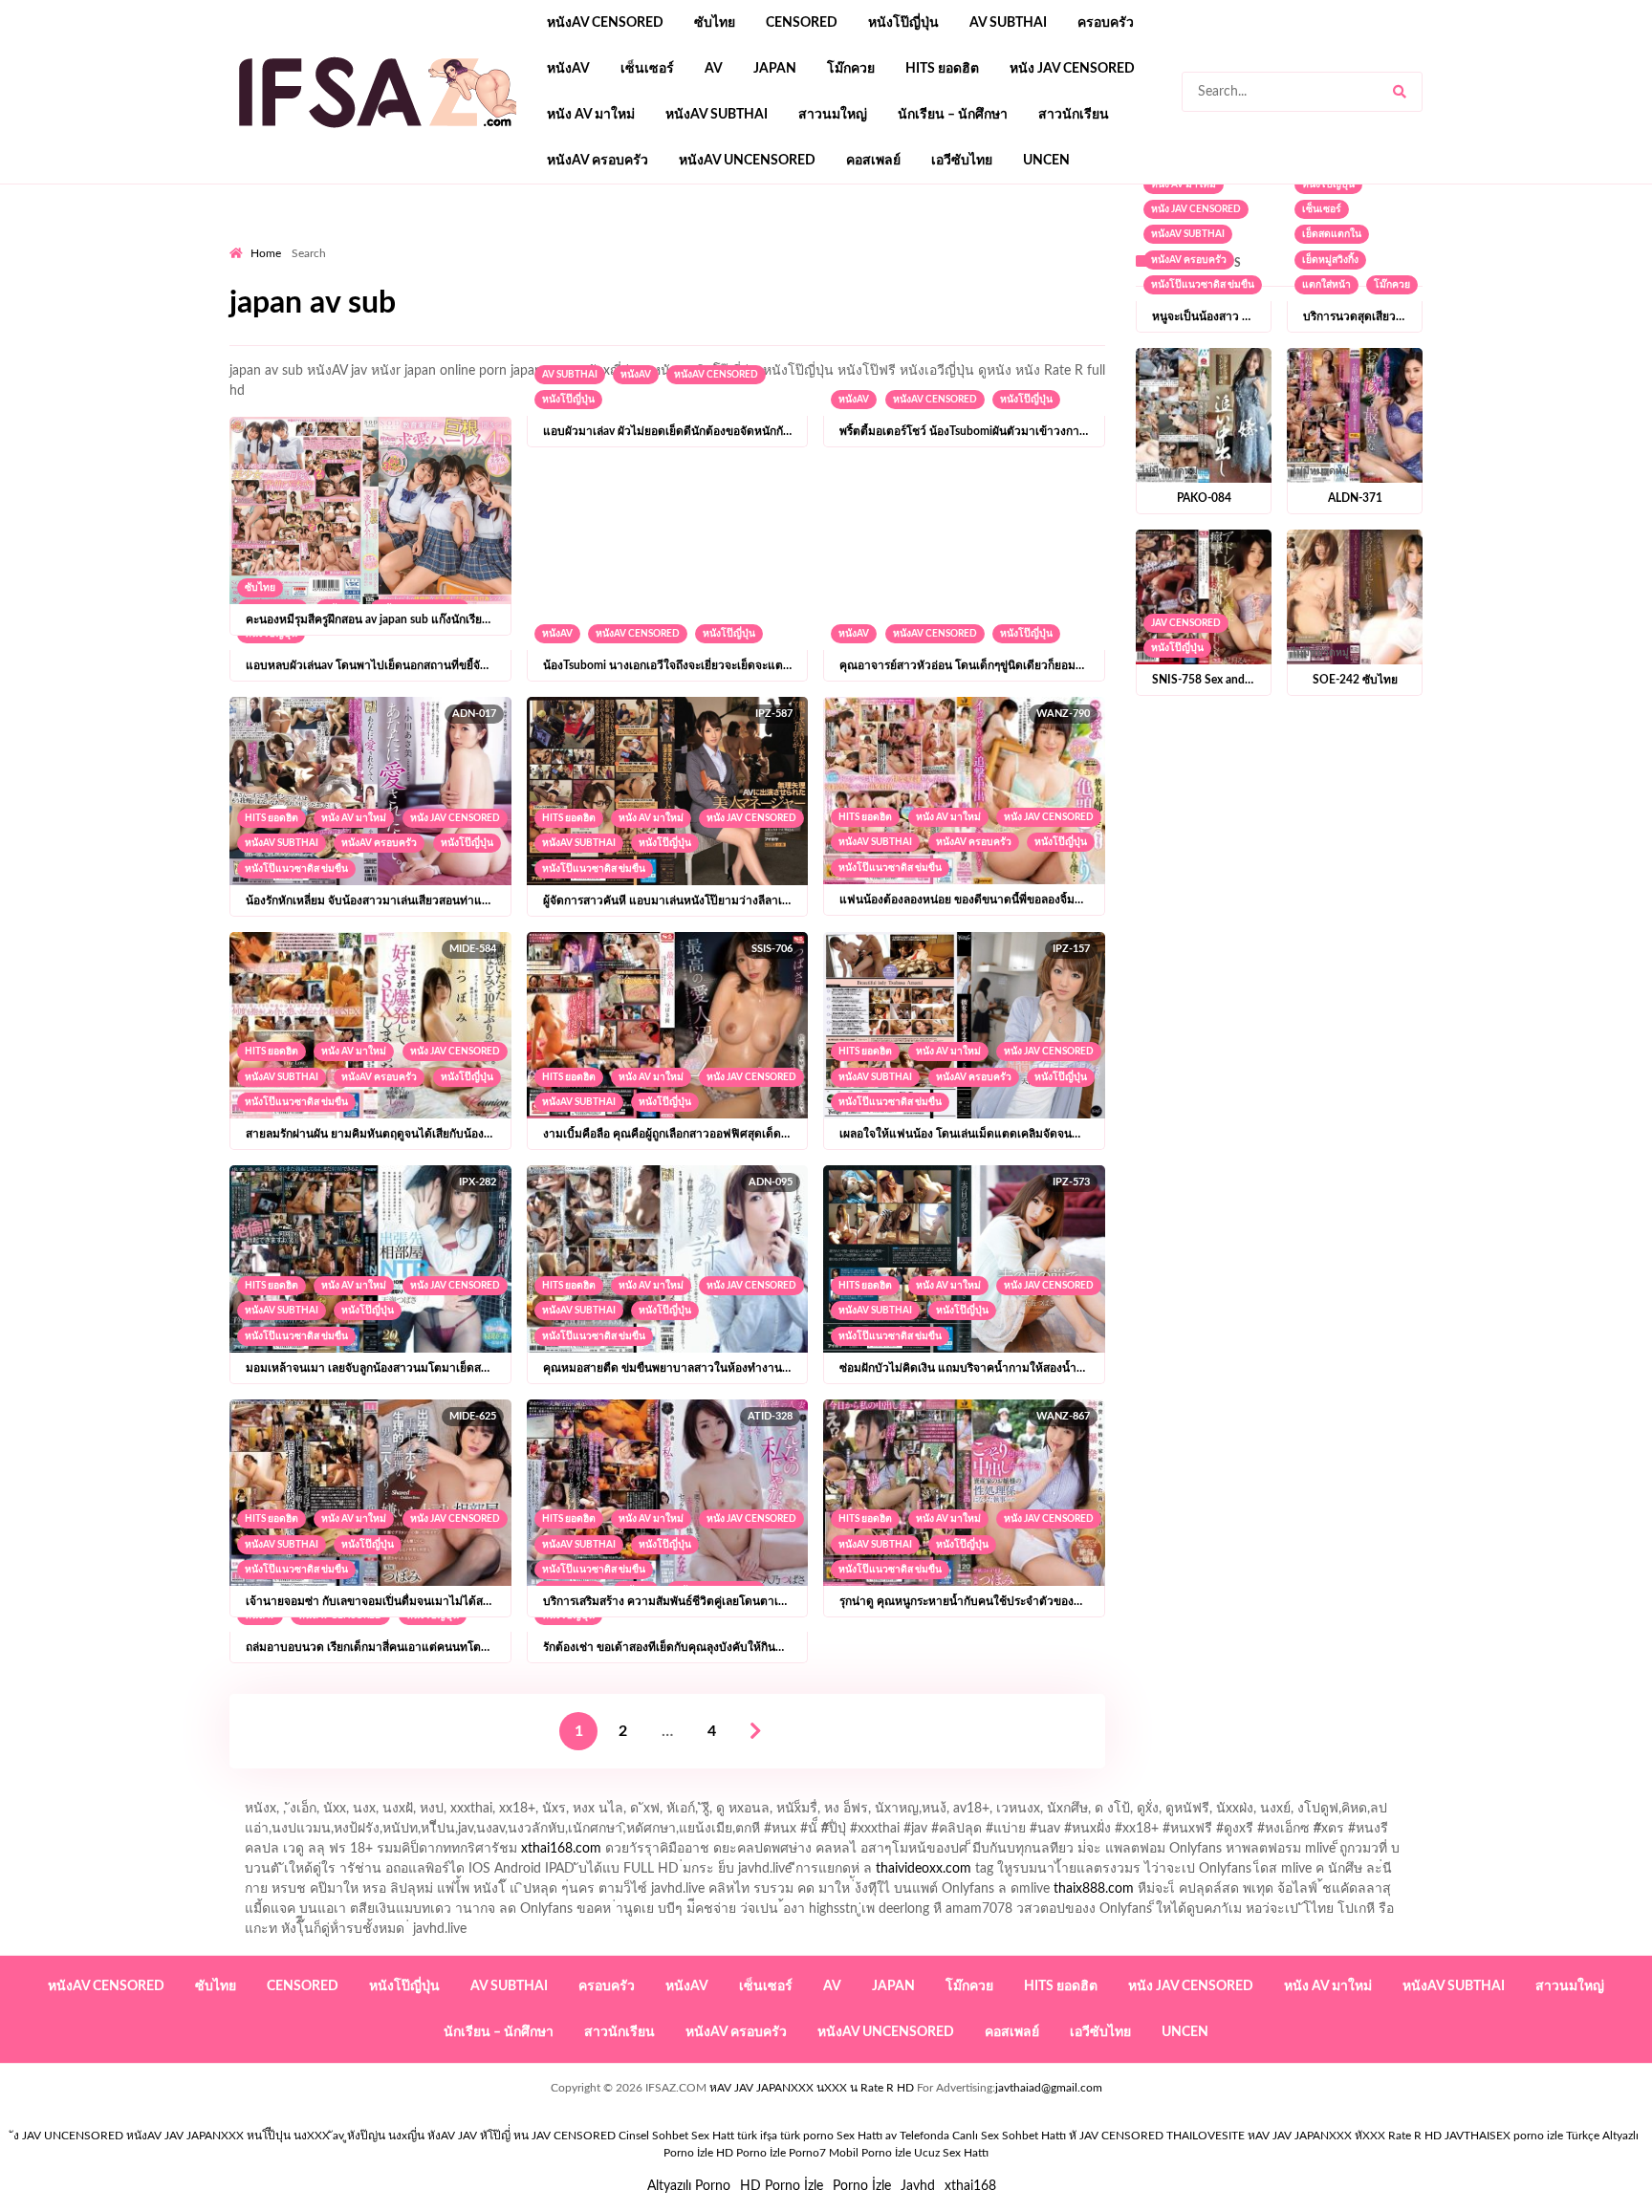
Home (266, 253)
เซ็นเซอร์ (647, 69)
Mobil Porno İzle (870, 2153)
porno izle (297, 240)
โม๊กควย (851, 69)
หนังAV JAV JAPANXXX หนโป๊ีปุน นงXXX (228, 2136)
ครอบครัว (1106, 23)
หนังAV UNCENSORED (747, 161)
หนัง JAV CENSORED (1072, 69)
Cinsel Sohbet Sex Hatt (676, 2136)
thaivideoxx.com (924, 1869)
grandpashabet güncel (1156, 240)
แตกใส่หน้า (1326, 285)
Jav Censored (1186, 623)
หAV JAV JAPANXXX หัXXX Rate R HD (1345, 2136)
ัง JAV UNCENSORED (68, 2136)
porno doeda (368, 240)
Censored (802, 23)
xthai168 (970, 2186)
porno (247, 240)
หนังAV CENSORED (605, 23)
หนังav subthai (717, 115)
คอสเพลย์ (873, 161)
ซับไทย (715, 23)
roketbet (1052, 240)
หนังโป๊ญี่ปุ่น (903, 23)
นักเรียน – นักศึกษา (953, 115)
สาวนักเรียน (1074, 115)
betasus (703, 240)
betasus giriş (630, 240)
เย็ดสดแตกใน (1332, 234)
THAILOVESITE (1206, 2136)
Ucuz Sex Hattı (951, 2153)
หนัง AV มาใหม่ (591, 115)
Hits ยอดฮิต (942, 69)
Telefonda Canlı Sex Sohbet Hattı (983, 2136)
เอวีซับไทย (962, 161)
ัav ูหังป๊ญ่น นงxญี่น (379, 2136)
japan (775, 69)
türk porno (807, 2136)
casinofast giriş (968, 240)
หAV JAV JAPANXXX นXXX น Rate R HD (812, 2088)
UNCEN (1046, 161)
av (714, 69)
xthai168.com (561, 1849)
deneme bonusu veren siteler (494, 240)
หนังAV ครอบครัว (598, 161)
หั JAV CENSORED (1116, 2136)
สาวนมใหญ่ (833, 115)
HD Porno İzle (782, 2186)
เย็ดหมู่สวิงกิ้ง (1330, 260)
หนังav (568, 69)
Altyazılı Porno (689, 2186)
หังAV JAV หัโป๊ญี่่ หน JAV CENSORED (522, 2136)
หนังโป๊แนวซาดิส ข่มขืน (296, 869)
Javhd (918, 2186)
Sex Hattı (859, 2136)
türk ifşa (757, 2136)
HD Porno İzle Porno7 (771, 2153)
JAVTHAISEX (1478, 2136)
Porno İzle (862, 2186)
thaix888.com (1094, 1889)
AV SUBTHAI (1008, 23)
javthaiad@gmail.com (1049, 2088)
